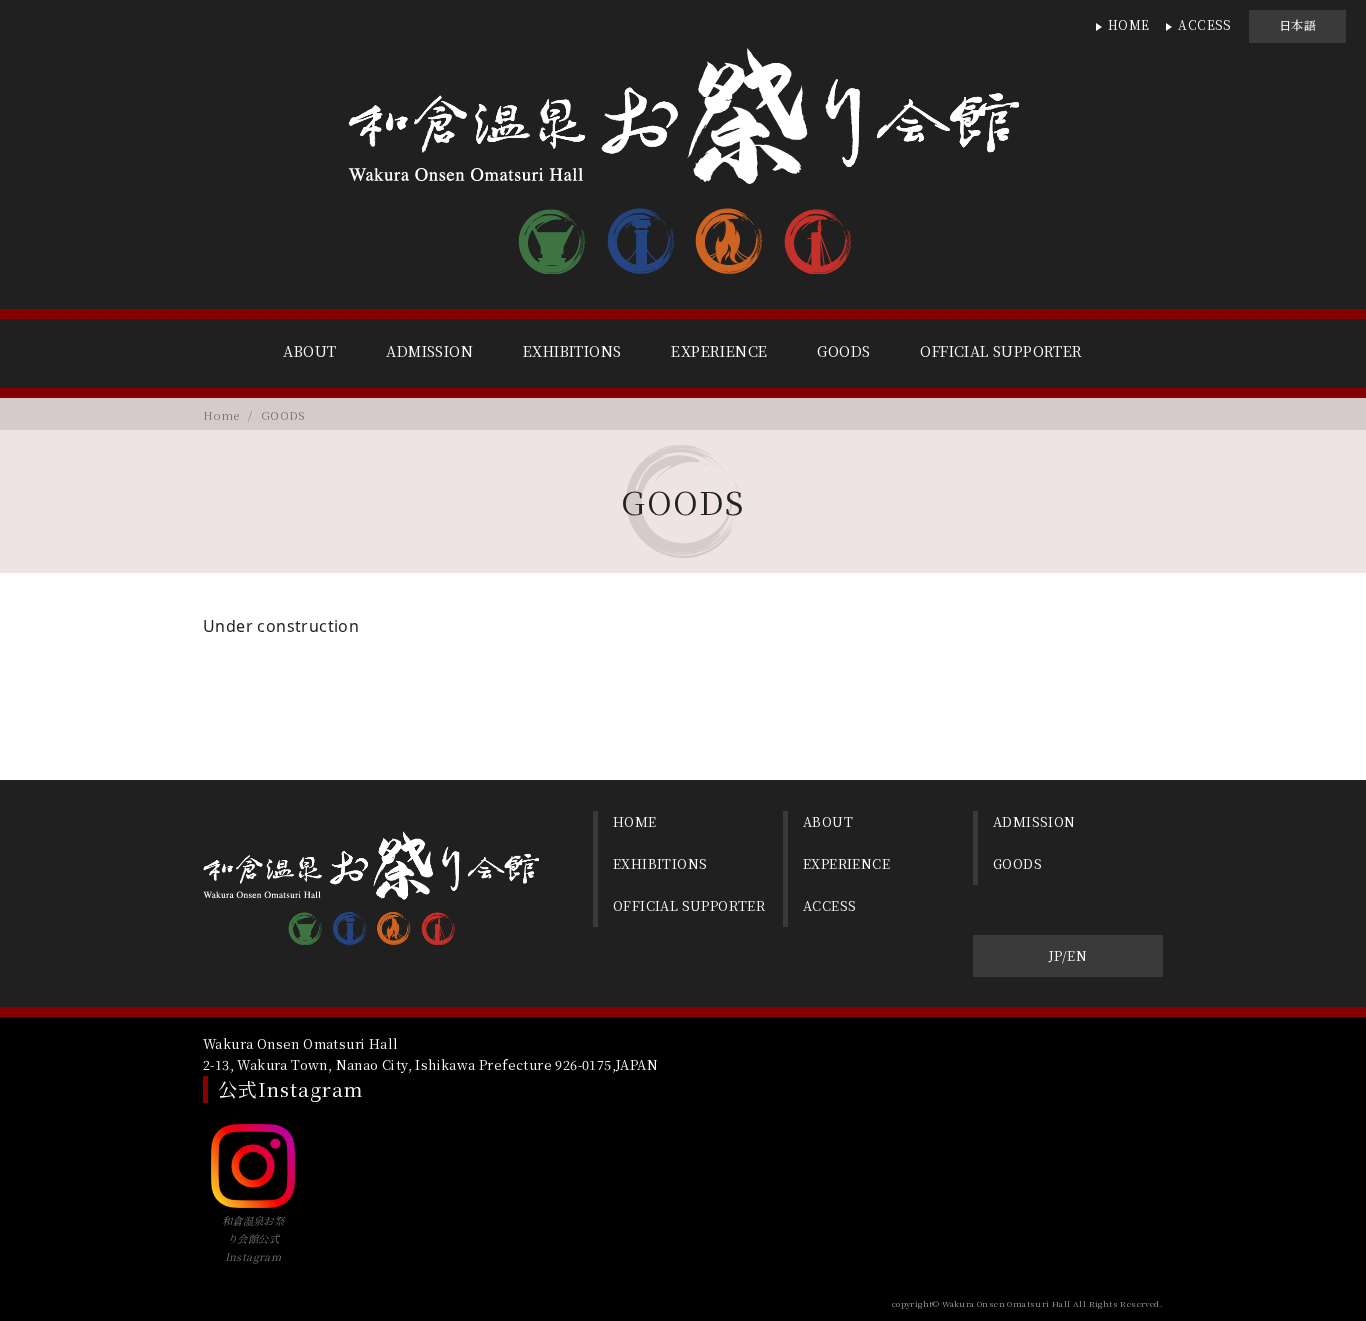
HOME (1129, 24)
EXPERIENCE (719, 350)
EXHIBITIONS (572, 350)
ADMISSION (429, 350)
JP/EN (1068, 955)
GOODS (843, 350)
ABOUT (309, 350)
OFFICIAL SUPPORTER (1001, 350)
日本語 (1297, 24)
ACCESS (1204, 24)
